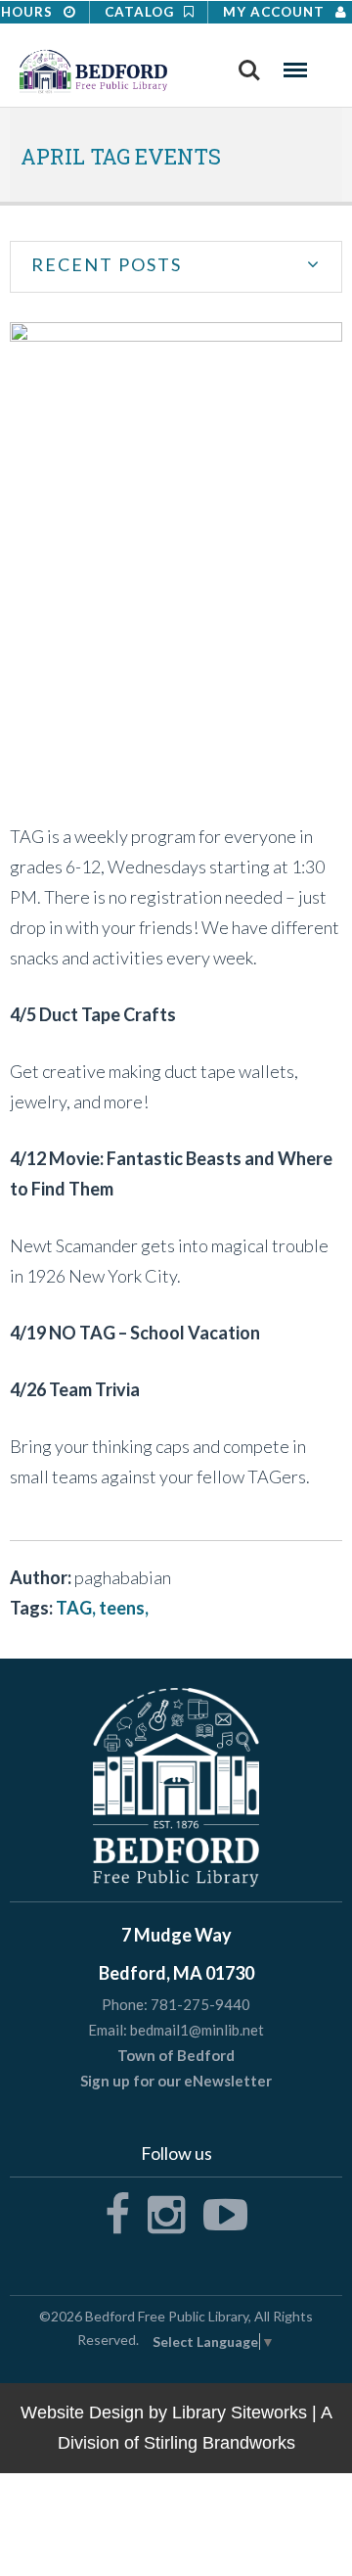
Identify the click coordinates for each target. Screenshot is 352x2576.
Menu (295, 64)
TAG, (77, 1608)
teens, (124, 1608)
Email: (108, 2030)
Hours (29, 12)
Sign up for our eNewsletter (176, 2081)
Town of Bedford (176, 2055)
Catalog (141, 12)
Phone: (125, 2005)
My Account (276, 12)
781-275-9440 (200, 2004)
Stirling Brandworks (220, 2443)
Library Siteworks (240, 2412)
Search (249, 64)
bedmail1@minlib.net (197, 2030)
